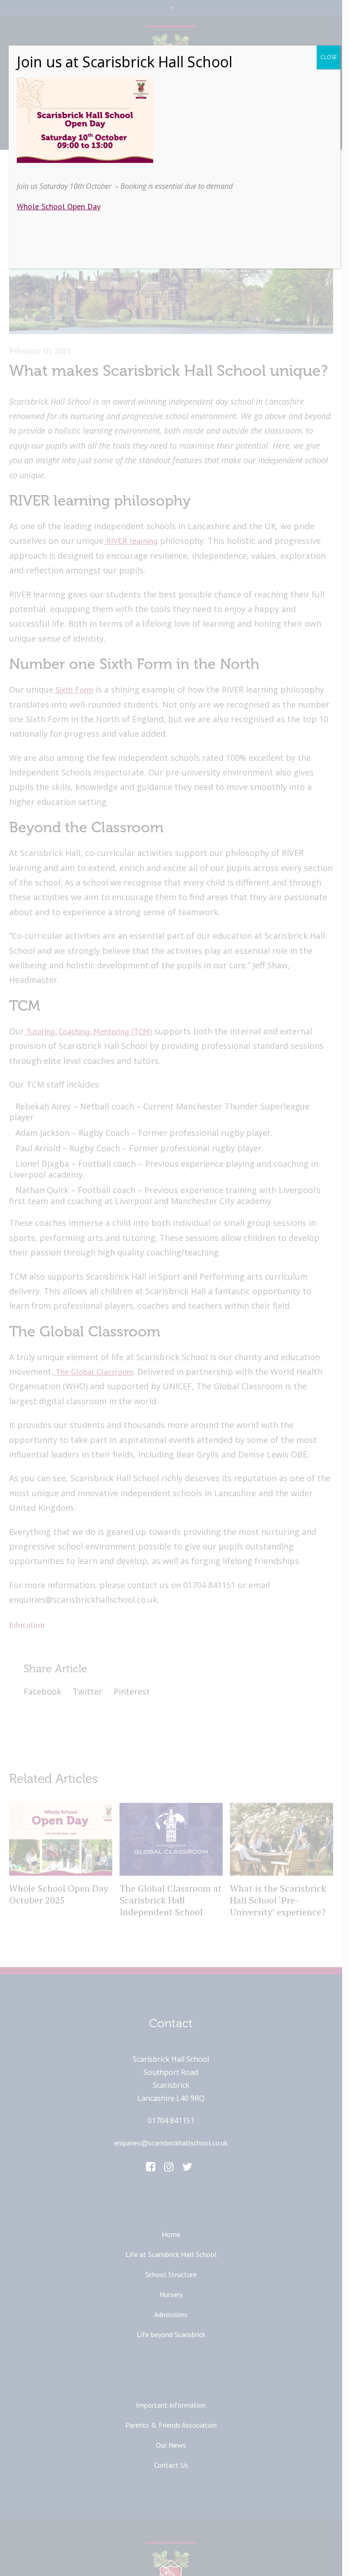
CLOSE (329, 57)
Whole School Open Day (59, 206)
